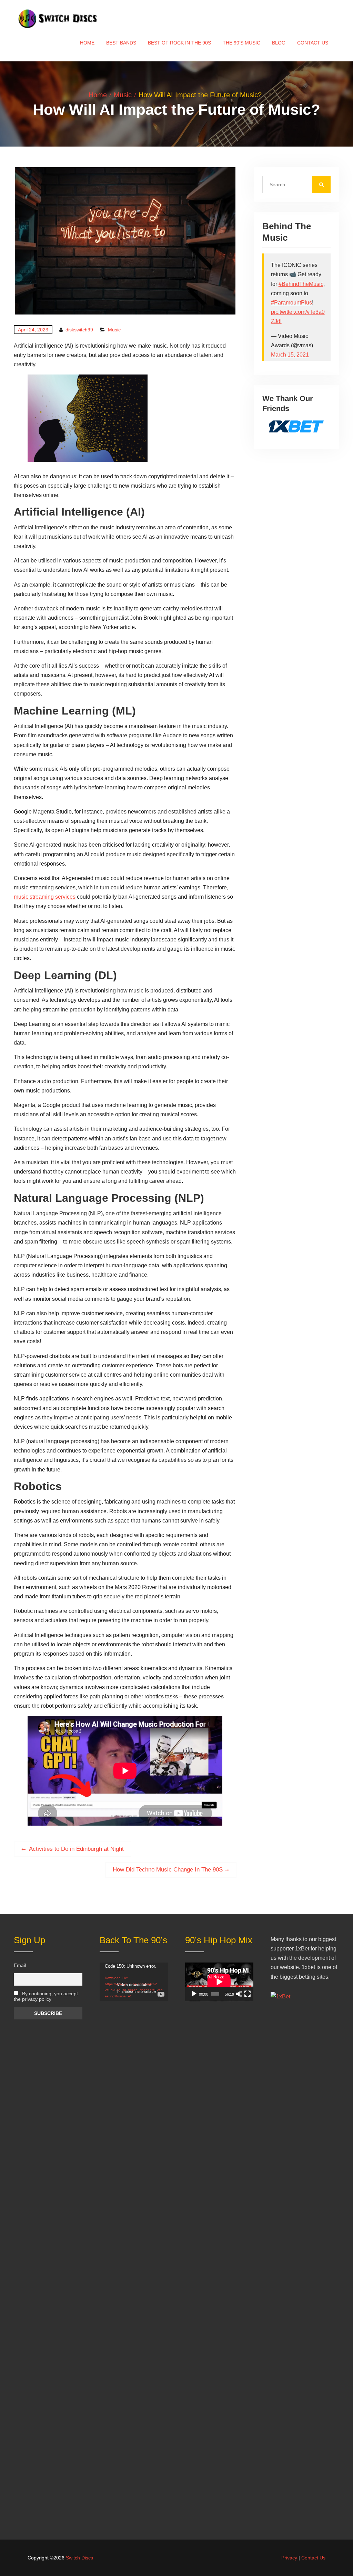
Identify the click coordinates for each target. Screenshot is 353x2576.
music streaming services (45, 897)
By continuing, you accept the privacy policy (46, 1996)
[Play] (194, 1994)
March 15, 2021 (290, 355)
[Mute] (239, 1994)
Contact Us (313, 43)
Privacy (289, 2558)
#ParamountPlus (291, 303)
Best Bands (121, 43)
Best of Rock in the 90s (179, 43)
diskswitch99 (79, 330)
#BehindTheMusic (301, 284)
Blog (279, 43)
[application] (134, 1982)
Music (114, 330)
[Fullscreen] (248, 1994)
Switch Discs (79, 2558)
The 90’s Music (241, 43)
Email (20, 1965)
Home (87, 43)
